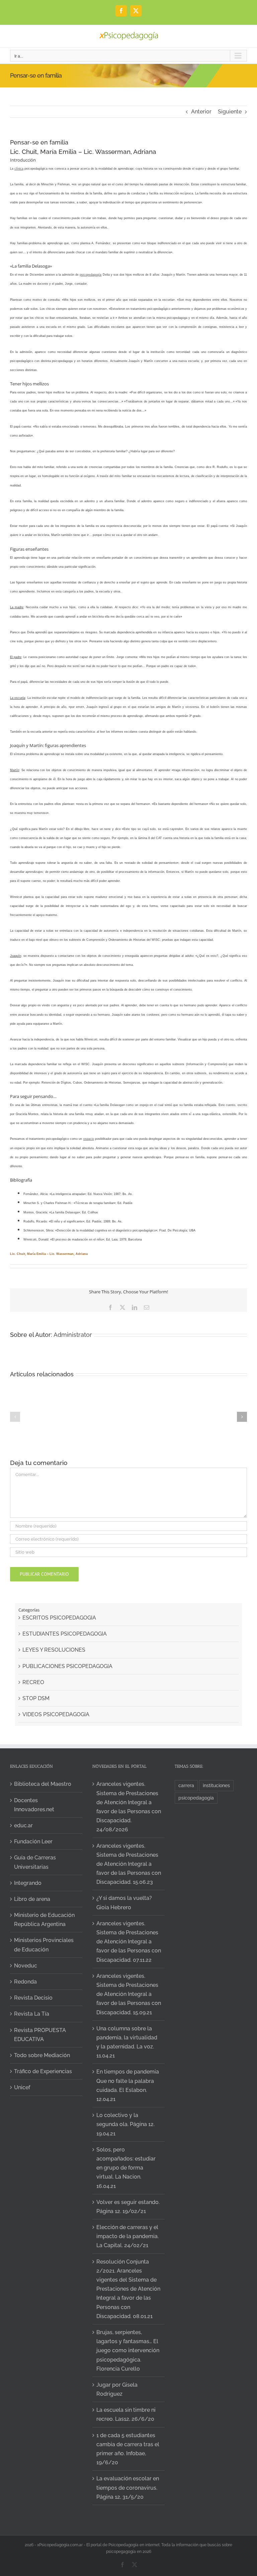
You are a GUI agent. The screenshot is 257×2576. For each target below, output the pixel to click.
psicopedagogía (91, 275)
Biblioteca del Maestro (43, 1784)
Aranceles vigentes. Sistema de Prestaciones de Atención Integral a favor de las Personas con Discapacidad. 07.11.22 (129, 1942)
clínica (19, 169)
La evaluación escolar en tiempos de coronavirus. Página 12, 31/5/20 (128, 2488)
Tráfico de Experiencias (43, 2071)
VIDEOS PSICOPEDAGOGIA (56, 1714)
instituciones (216, 1785)
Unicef (22, 2087)
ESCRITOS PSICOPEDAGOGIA (59, 1618)
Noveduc (26, 1966)
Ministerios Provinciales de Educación (44, 1945)
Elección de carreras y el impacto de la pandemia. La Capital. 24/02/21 (127, 2236)
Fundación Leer (33, 1842)
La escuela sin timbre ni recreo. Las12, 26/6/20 (126, 2414)
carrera (186, 1785)
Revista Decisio (33, 1998)
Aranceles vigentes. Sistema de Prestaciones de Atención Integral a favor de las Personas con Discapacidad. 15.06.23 (129, 1864)
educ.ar (23, 1825)
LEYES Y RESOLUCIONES (54, 1650)
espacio (89, 1139)
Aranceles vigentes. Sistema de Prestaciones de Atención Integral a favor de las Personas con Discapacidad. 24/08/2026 (129, 1807)
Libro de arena (32, 1899)
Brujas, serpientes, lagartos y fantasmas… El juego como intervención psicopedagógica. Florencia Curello (128, 2351)
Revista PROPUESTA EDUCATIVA (40, 2035)
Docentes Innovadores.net (34, 1805)
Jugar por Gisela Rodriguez (117, 2389)
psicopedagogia (196, 1798)
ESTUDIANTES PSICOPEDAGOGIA (65, 1634)
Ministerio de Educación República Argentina (44, 1920)
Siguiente (230, 112)
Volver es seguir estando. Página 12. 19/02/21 (128, 2207)
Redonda (25, 1982)
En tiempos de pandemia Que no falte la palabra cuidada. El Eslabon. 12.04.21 (128, 2085)
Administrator (73, 1335)
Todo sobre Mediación (42, 2055)
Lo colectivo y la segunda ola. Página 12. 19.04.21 (125, 2124)
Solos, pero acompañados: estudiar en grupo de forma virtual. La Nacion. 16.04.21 (126, 2168)
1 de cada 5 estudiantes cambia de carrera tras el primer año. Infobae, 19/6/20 (128, 2449)
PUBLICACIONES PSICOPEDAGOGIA (67, 1666)
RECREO (33, 1682)
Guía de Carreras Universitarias (35, 1862)
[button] (15, 1417)
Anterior (201, 112)
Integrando (28, 1883)
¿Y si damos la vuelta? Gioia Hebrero (124, 1903)
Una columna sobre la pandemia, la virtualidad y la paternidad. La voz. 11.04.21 (127, 2042)
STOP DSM (36, 1698)
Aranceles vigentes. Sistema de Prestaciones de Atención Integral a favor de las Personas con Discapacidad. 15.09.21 (129, 1994)
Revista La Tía (32, 2014)
